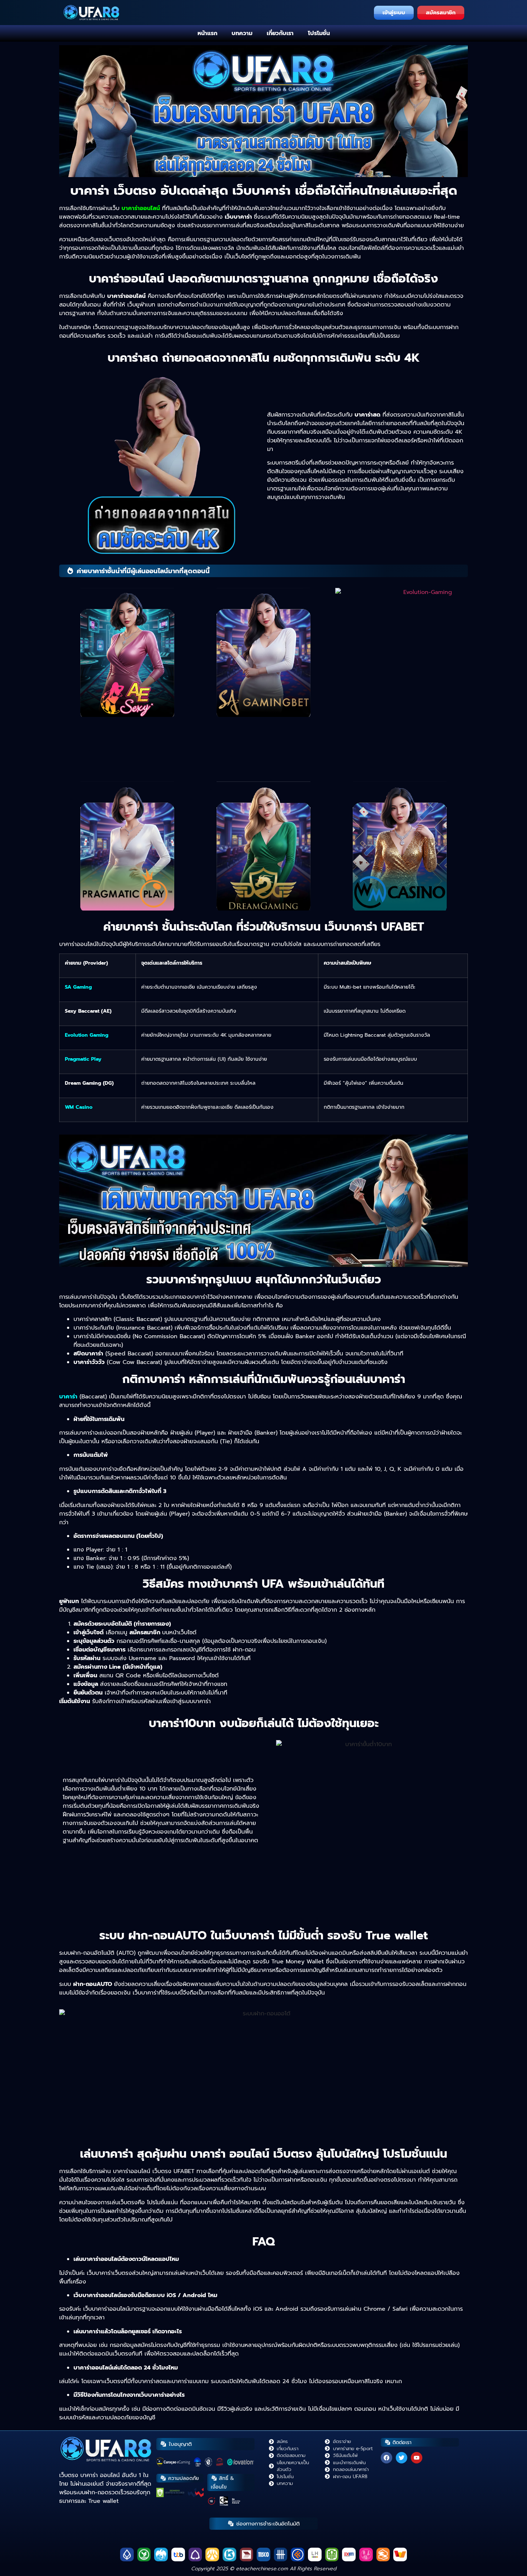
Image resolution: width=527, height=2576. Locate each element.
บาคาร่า (68, 1397)
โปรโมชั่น (319, 33)
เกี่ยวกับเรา (280, 33)
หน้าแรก (207, 33)
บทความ (242, 33)
